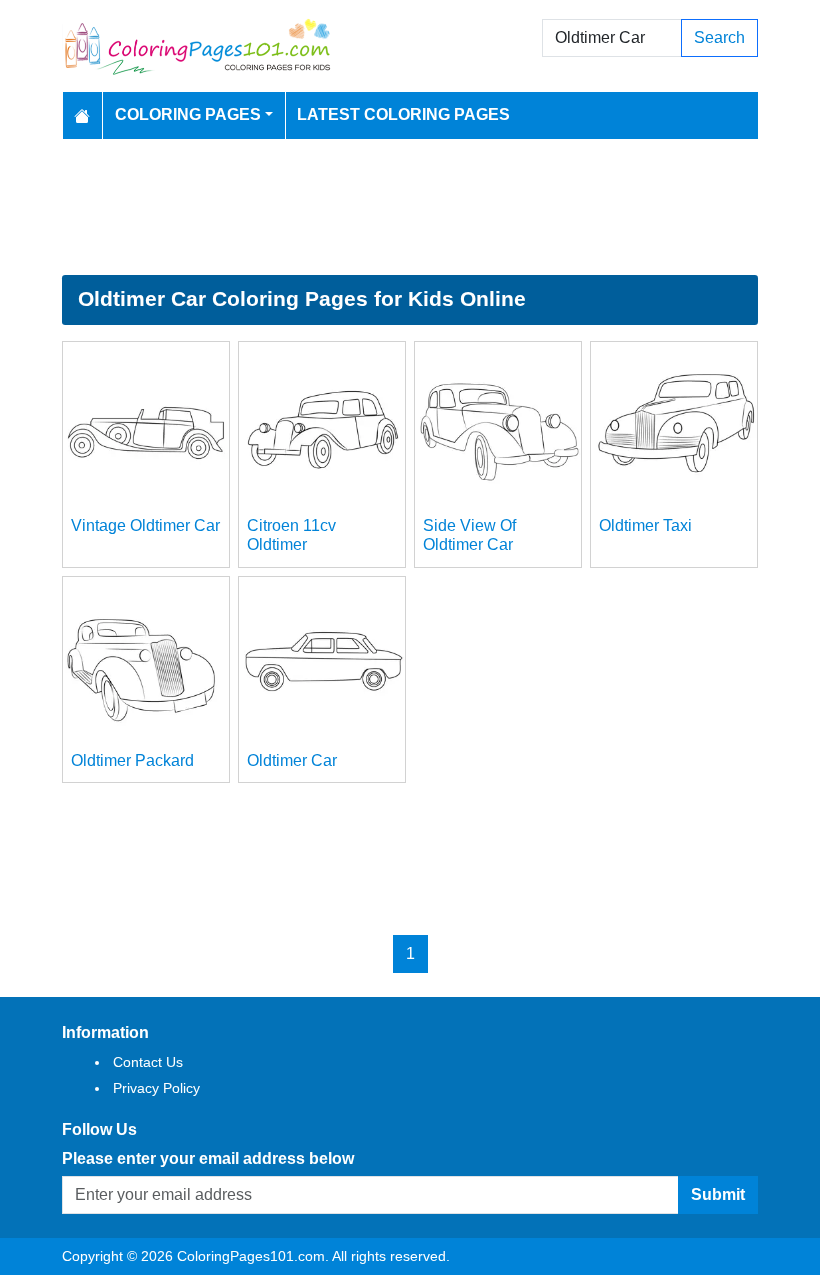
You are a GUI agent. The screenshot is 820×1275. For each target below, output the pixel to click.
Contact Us (148, 1062)
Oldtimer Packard (132, 760)
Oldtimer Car (292, 760)
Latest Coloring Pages (403, 114)
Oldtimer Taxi (645, 525)
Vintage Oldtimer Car (145, 525)
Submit (718, 1194)
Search (719, 37)
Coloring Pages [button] (188, 114)
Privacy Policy (156, 1088)
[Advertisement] (410, 207)
